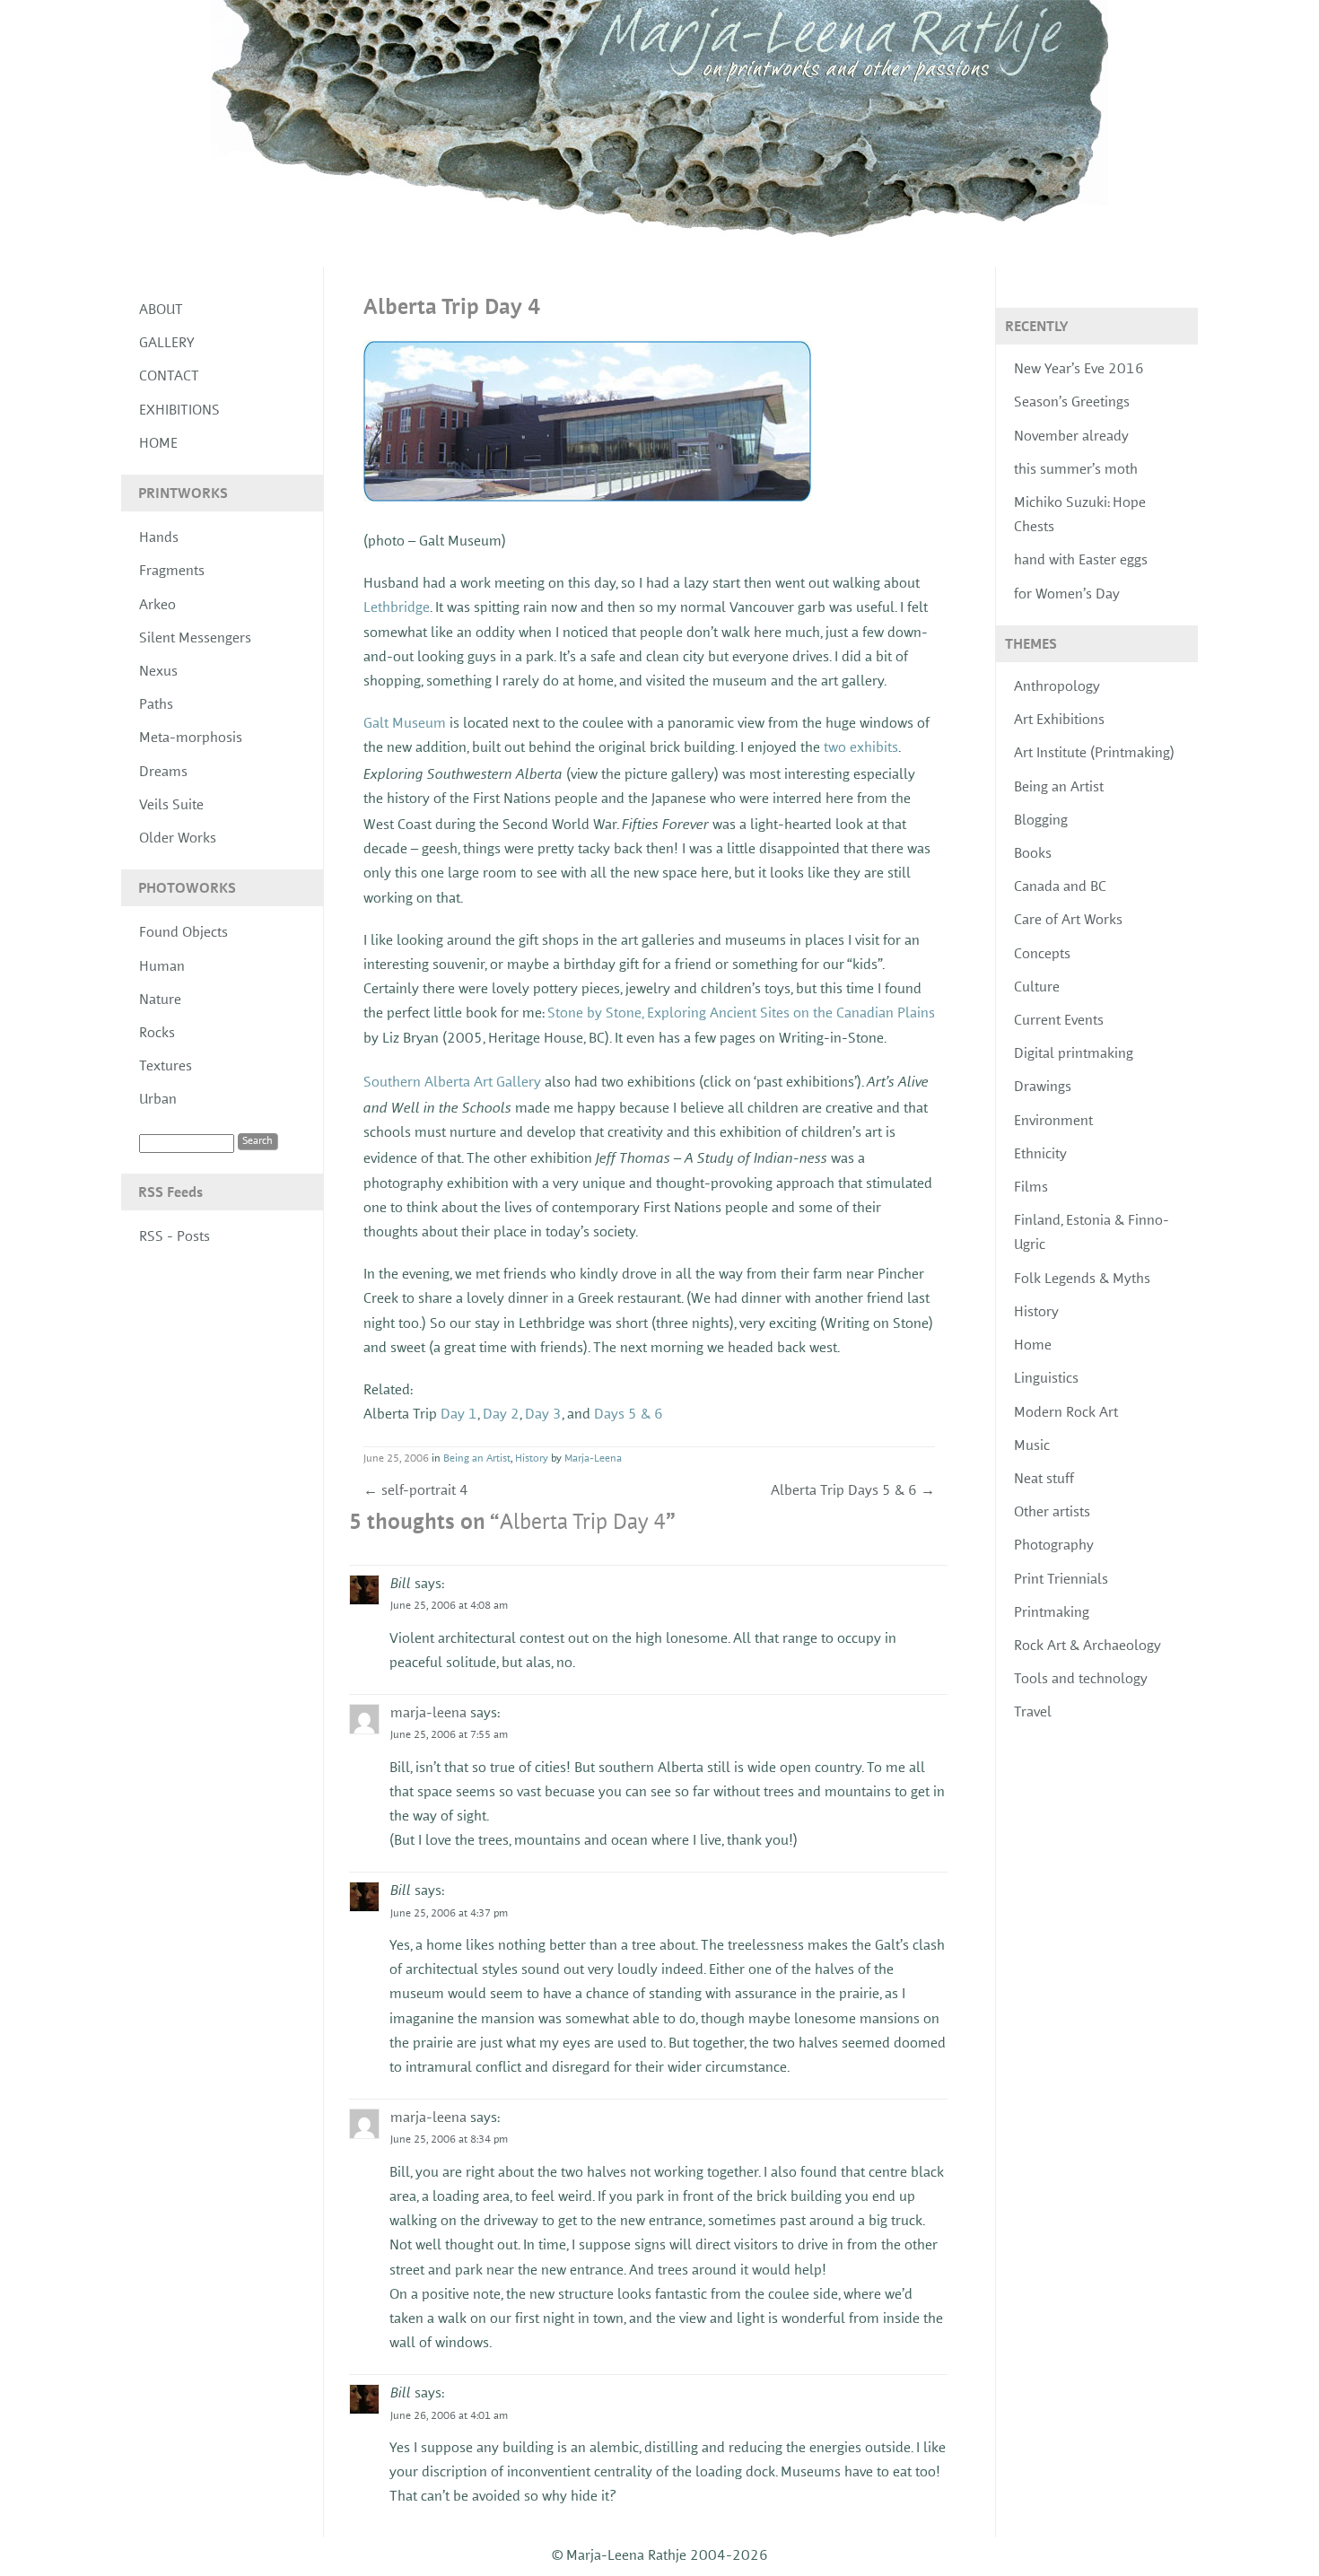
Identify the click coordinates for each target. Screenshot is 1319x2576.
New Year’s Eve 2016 (1079, 370)
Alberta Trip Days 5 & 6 (853, 1491)
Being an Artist (477, 1459)
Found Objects (183, 933)
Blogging (1041, 821)
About (161, 310)
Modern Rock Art (1066, 1413)
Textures (166, 1067)
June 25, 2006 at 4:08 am (449, 1606)
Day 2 (501, 1415)
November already (1071, 437)
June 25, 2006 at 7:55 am (449, 1735)
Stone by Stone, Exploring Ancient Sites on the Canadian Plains (741, 1014)
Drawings (1043, 1087)
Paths (156, 705)
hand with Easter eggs (1081, 561)
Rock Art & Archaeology (1088, 1646)
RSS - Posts (175, 1237)
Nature (160, 1000)
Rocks (157, 1034)
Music (1032, 1446)
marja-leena (428, 1714)
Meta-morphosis (191, 738)
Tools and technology (1081, 1680)
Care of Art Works (1068, 921)
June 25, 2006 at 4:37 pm (449, 1914)
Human (162, 967)
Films (1031, 1188)
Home (158, 444)
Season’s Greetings (1072, 403)
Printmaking (1052, 1613)
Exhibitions (179, 411)
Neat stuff (1044, 1480)
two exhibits (861, 748)
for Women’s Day (1067, 595)
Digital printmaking (1074, 1054)
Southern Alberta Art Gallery (452, 1083)
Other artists (1052, 1513)
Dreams (163, 773)
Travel (1033, 1713)
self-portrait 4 (416, 1491)
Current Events (1059, 1021)
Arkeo (157, 606)
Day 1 (459, 1415)
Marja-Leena (593, 1459)
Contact (169, 377)
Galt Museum (405, 724)
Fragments (172, 572)
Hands (159, 538)
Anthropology (1057, 687)
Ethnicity (1040, 1155)
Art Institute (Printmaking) (1094, 754)
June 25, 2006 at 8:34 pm (449, 2140)
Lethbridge (397, 608)
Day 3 (543, 1415)
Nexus (158, 672)
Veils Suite (171, 806)
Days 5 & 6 (629, 1415)
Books (1033, 854)
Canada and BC (1060, 887)
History (532, 1459)
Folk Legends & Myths (1082, 1279)
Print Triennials (1061, 1580)
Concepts (1042, 955)
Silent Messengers (195, 639)
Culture (1037, 988)
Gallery (167, 344)
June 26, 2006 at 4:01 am (449, 2416)
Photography (1054, 1546)
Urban (158, 1100)
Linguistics (1046, 1379)
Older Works (178, 839)
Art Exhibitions (1059, 720)
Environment (1053, 1122)
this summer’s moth (1076, 470)
